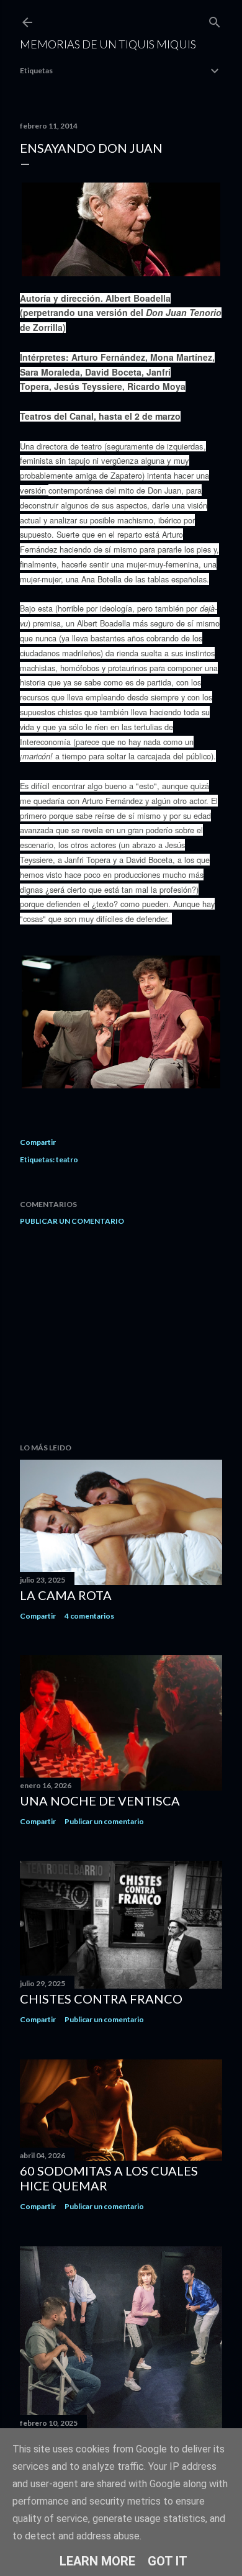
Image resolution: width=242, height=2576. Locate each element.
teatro (67, 1159)
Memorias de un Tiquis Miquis (108, 44)
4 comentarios (89, 1616)
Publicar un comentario (72, 1221)
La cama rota (66, 1595)
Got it (168, 2561)
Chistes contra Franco (101, 1999)
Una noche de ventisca (100, 1801)
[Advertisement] (121, 1334)
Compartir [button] (38, 1142)
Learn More (97, 2561)
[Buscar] (215, 20)
